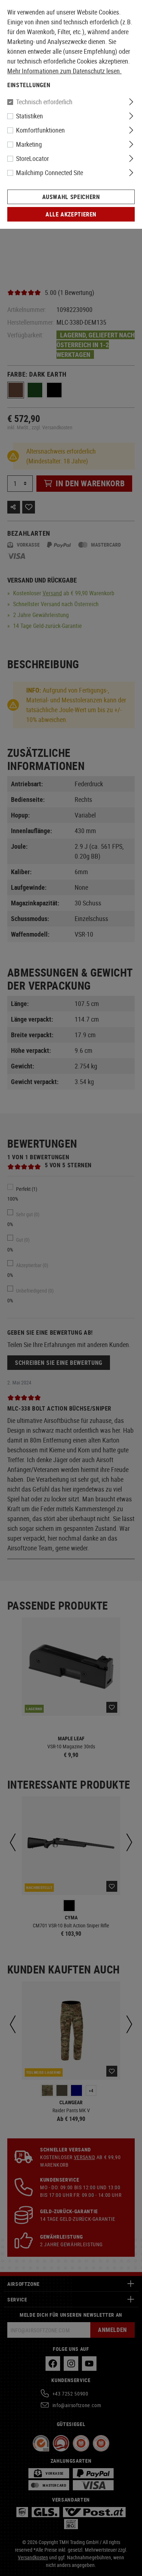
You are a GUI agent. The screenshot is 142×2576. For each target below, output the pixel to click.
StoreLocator (32, 158)
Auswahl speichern (71, 197)
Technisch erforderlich (44, 102)
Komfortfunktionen (40, 130)
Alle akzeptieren (71, 214)
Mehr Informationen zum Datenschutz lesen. (64, 71)
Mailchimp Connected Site (50, 173)
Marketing (29, 144)
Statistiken (29, 116)
